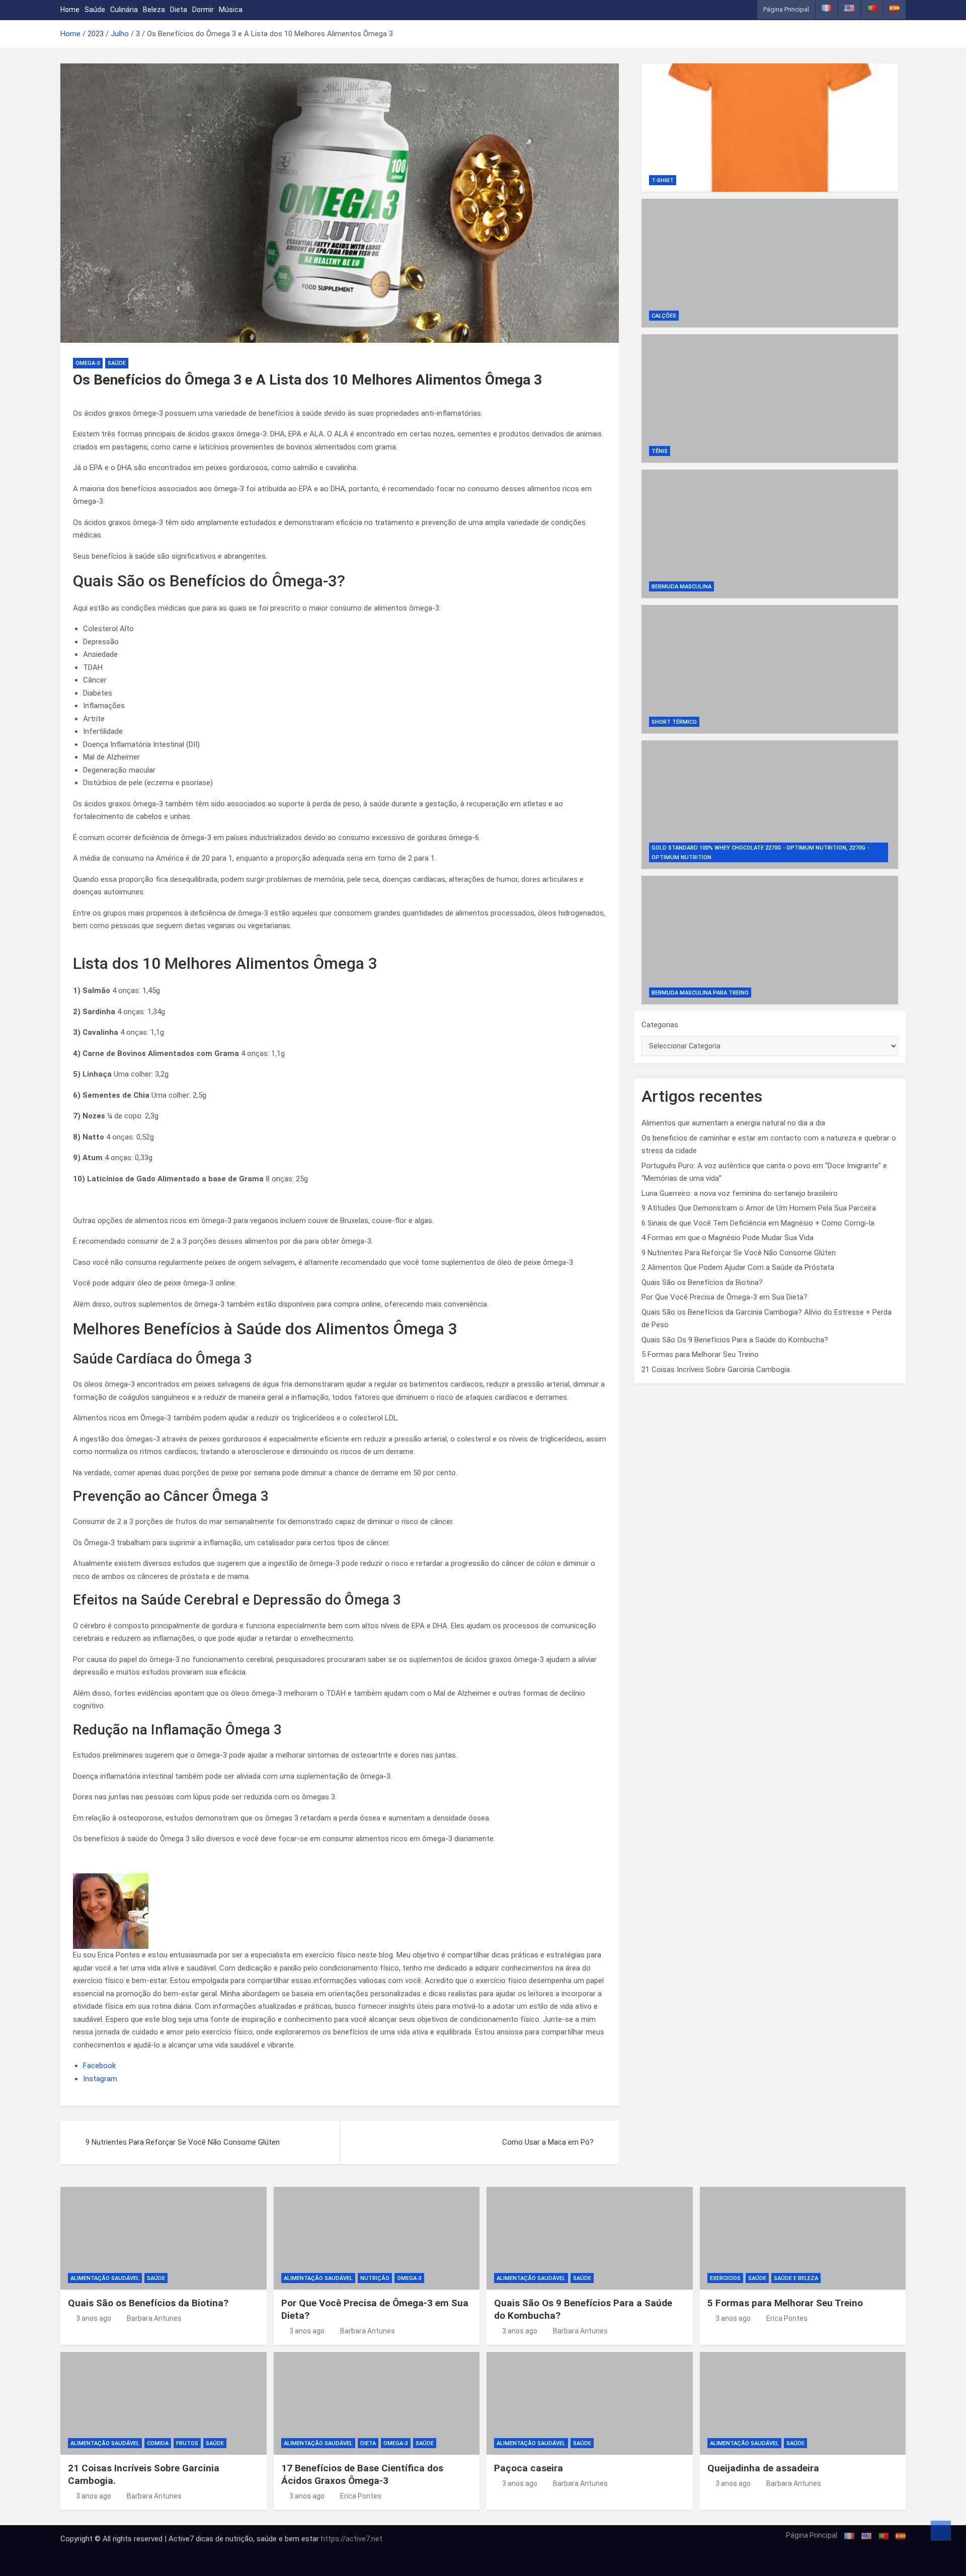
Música (231, 10)
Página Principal (786, 9)
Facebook (99, 2066)
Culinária (124, 10)
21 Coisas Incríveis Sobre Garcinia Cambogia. (716, 1370)
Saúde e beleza (796, 2278)
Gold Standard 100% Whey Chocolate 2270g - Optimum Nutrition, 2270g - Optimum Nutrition (760, 853)
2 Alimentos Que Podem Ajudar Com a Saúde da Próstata (738, 1267)
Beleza (154, 10)
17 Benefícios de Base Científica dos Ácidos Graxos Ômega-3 (362, 2474)
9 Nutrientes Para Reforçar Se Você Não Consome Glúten (183, 2142)
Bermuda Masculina (681, 587)
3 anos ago (94, 2318)
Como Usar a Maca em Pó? (548, 2142)
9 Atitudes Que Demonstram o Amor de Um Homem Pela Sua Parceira (759, 1208)
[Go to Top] (941, 2531)
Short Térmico (674, 722)
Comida (158, 2443)
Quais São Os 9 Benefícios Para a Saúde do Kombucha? (735, 1340)
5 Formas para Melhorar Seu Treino (700, 1354)
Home (70, 10)
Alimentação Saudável (105, 2278)
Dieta (179, 10)
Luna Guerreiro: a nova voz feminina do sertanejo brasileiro (740, 1193)
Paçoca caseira (529, 2468)
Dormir (203, 10)
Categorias (660, 1025)
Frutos (187, 2443)
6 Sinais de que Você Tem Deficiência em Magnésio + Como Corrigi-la (758, 1223)
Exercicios (725, 2278)
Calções (664, 316)
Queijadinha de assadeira (763, 2468)
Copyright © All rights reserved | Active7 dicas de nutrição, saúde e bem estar (191, 2539)
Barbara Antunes (154, 2318)
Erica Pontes (787, 2318)
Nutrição (375, 2278)
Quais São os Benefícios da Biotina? (702, 1282)
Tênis (660, 451)
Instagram (100, 2079)
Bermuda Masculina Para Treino (700, 993)
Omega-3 (88, 363)
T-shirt (663, 180)
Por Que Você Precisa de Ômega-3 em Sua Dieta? (725, 1297)
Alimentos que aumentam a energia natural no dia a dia (733, 1123)
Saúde (95, 10)
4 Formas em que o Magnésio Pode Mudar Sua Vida (728, 1238)
